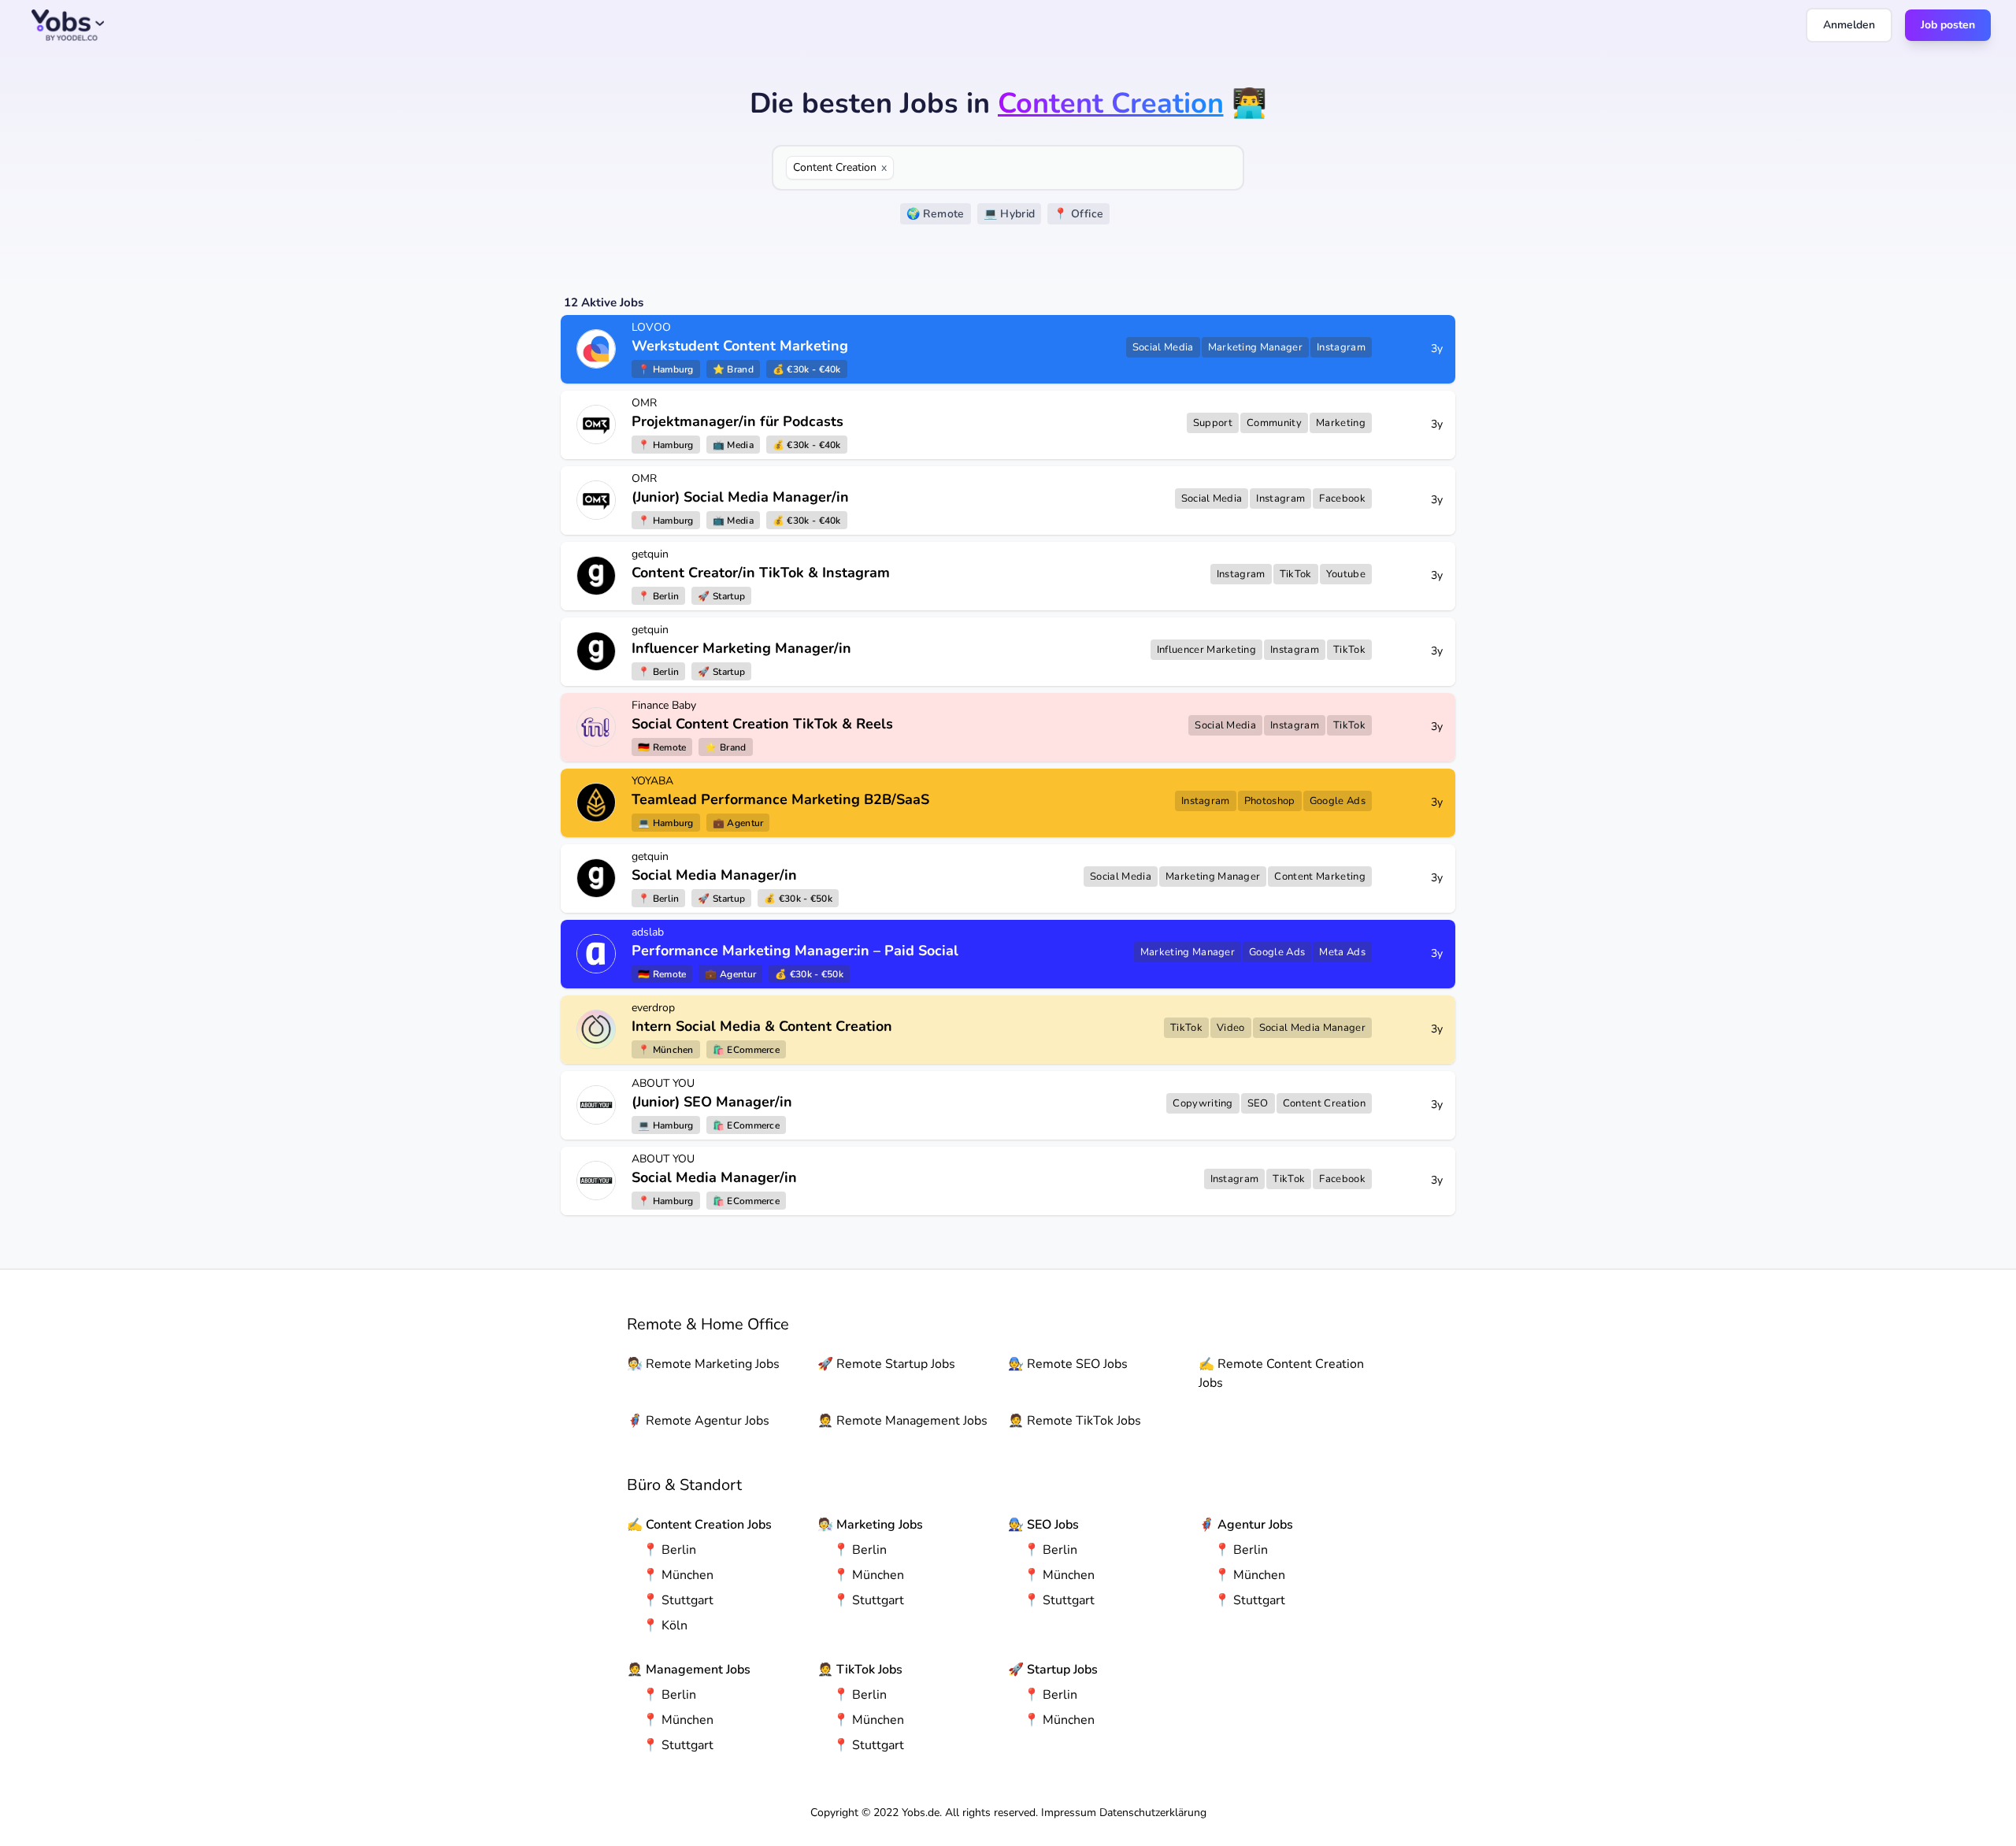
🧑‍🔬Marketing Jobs (870, 1525)
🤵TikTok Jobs (860, 1670)
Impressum (1069, 1813)
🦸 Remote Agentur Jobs (698, 1421)
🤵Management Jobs (689, 1670)
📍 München (678, 1575)
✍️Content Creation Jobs (699, 1525)
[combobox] (1065, 168)
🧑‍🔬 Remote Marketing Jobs (703, 1364)
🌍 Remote (936, 214)
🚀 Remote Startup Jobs (886, 1364)
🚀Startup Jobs (1053, 1670)
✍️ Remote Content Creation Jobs (1281, 1373)
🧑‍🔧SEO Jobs (1043, 1525)
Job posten (1948, 25)
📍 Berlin (669, 1550)
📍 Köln (665, 1625)
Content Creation (840, 167)
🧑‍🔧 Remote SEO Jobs (1068, 1364)
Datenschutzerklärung (1153, 1813)
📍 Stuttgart (678, 1600)
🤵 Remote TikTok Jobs (1075, 1421)
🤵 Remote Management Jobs (902, 1421)
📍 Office (1078, 214)
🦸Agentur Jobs (1246, 1525)
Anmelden (1849, 25)
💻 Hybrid (1010, 214)
